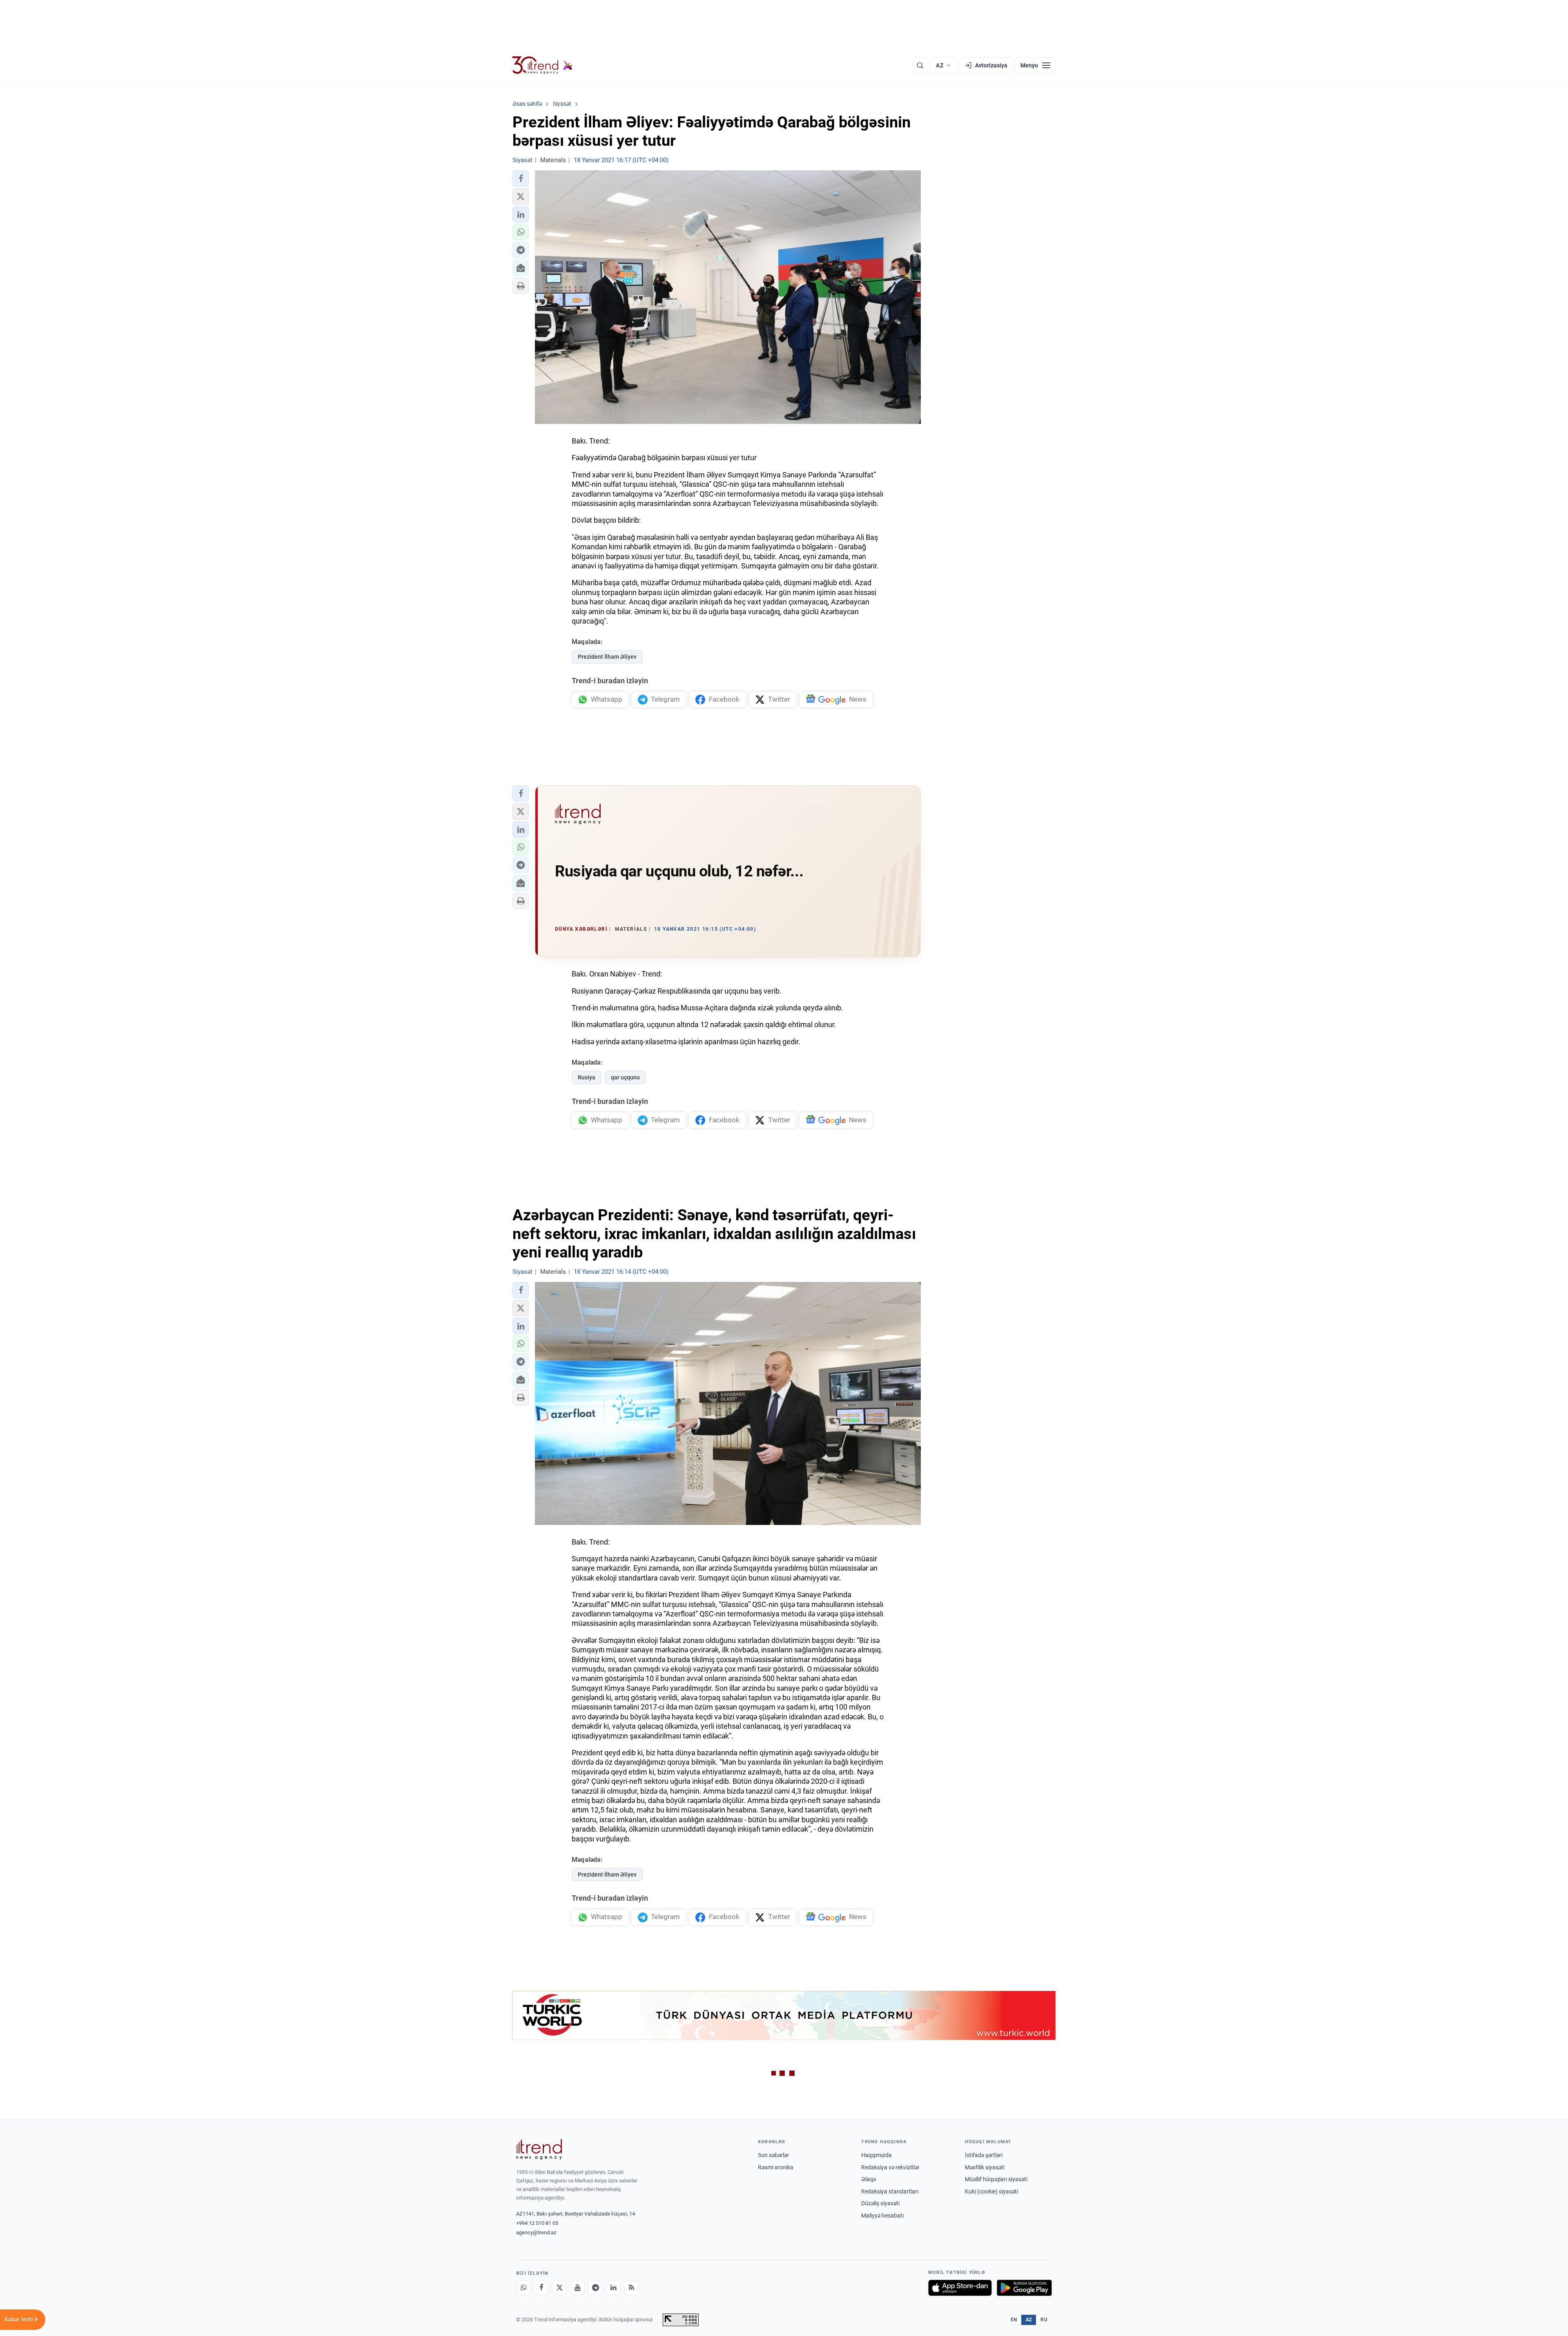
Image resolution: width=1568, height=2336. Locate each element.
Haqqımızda (876, 2155)
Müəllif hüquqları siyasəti (996, 2179)
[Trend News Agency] (539, 2149)
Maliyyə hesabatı (882, 2216)
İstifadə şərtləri (984, 2155)
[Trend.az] (543, 65)
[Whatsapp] (523, 2288)
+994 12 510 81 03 (537, 2223)
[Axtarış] (920, 65)
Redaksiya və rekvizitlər (890, 2167)
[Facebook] (541, 2288)
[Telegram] (595, 2288)
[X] (559, 2288)
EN (1014, 2320)
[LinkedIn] (613, 2288)
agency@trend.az (536, 2232)
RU (1044, 2320)
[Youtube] (577, 2288)
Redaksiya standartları (890, 2191)
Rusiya (587, 1077)
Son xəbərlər (773, 2155)
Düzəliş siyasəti (880, 2203)
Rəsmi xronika (776, 2167)
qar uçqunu (625, 1077)
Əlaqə (869, 2179)
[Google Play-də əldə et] (1024, 2288)
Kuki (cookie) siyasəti (991, 2191)
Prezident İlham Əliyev (607, 657)
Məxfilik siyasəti (985, 2167)
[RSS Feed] (631, 2288)
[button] (521, 178)
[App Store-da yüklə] (960, 2288)
